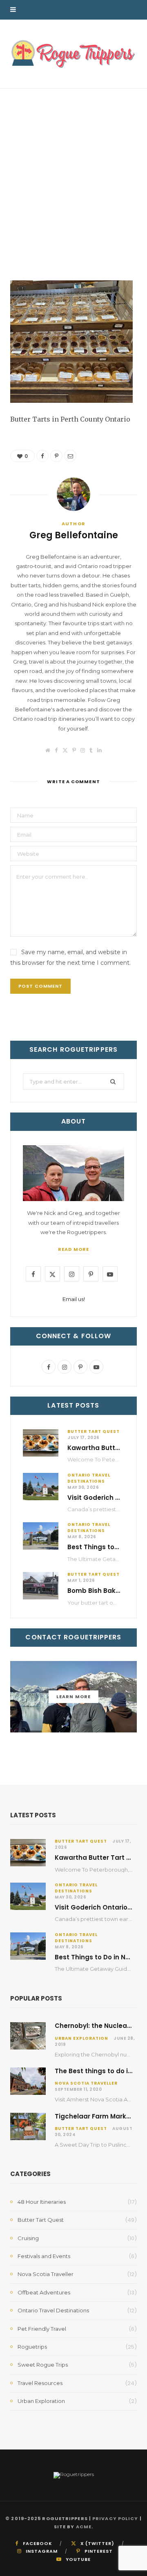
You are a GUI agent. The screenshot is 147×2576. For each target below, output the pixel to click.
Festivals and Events (44, 2256)
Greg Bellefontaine (43, 251)
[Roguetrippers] (73, 54)
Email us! (74, 1299)
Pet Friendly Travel (42, 2329)
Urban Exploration (81, 2038)
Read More (73, 1249)
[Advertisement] (73, 166)
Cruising (28, 2238)
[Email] (130, 249)
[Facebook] (130, 230)
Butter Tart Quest (94, 1431)
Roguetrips (32, 2347)
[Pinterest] (130, 240)
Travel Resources (40, 2383)
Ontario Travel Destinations (89, 1478)
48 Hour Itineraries (42, 2202)
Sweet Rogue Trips (43, 2365)
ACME (84, 2527)
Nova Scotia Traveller (86, 2083)
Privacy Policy (115, 2518)
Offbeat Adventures (44, 2292)
